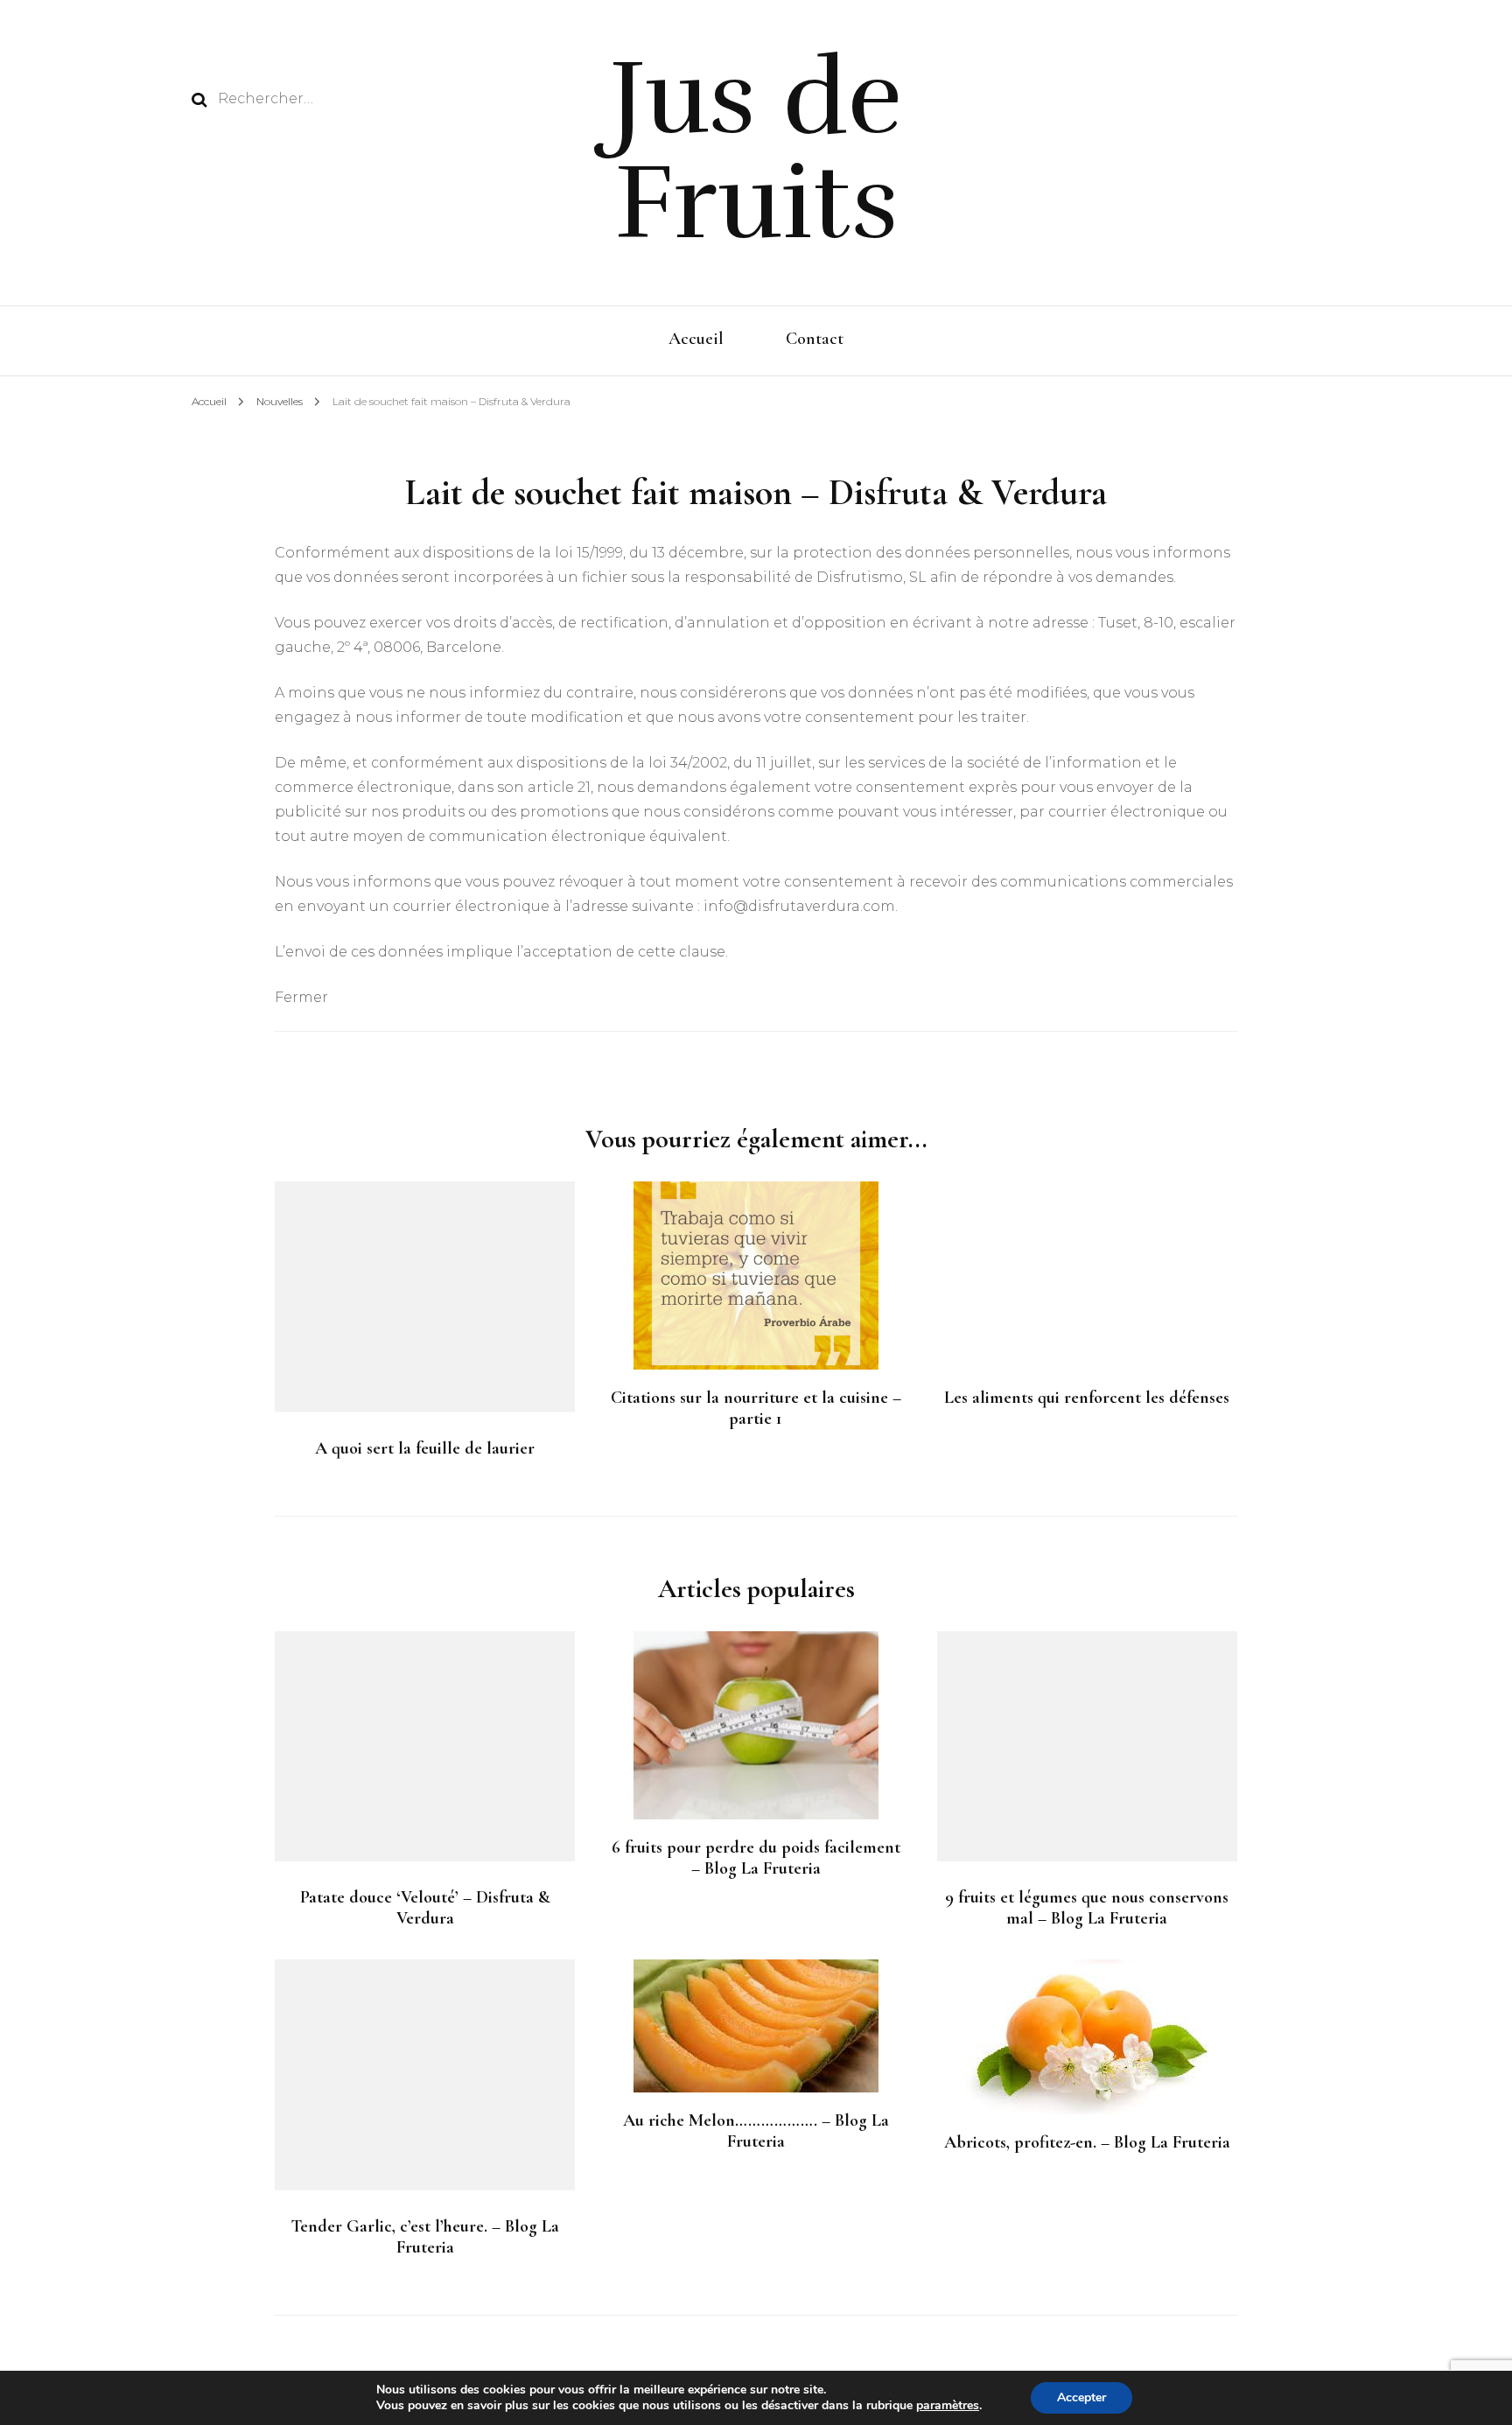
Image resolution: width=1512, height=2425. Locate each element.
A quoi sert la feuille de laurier (425, 1448)
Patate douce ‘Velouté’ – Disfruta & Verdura (425, 1908)
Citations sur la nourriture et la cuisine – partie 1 (756, 1408)
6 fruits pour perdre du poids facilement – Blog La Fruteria (756, 1858)
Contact (815, 339)
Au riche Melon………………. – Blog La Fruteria (756, 2131)
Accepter (1081, 2397)
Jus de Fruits (756, 151)
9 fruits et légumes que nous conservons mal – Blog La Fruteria (1087, 1908)
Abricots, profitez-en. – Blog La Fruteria (1087, 2142)
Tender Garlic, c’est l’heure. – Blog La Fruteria (425, 2237)
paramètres (948, 2406)
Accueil (696, 339)
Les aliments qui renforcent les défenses (1087, 1398)
